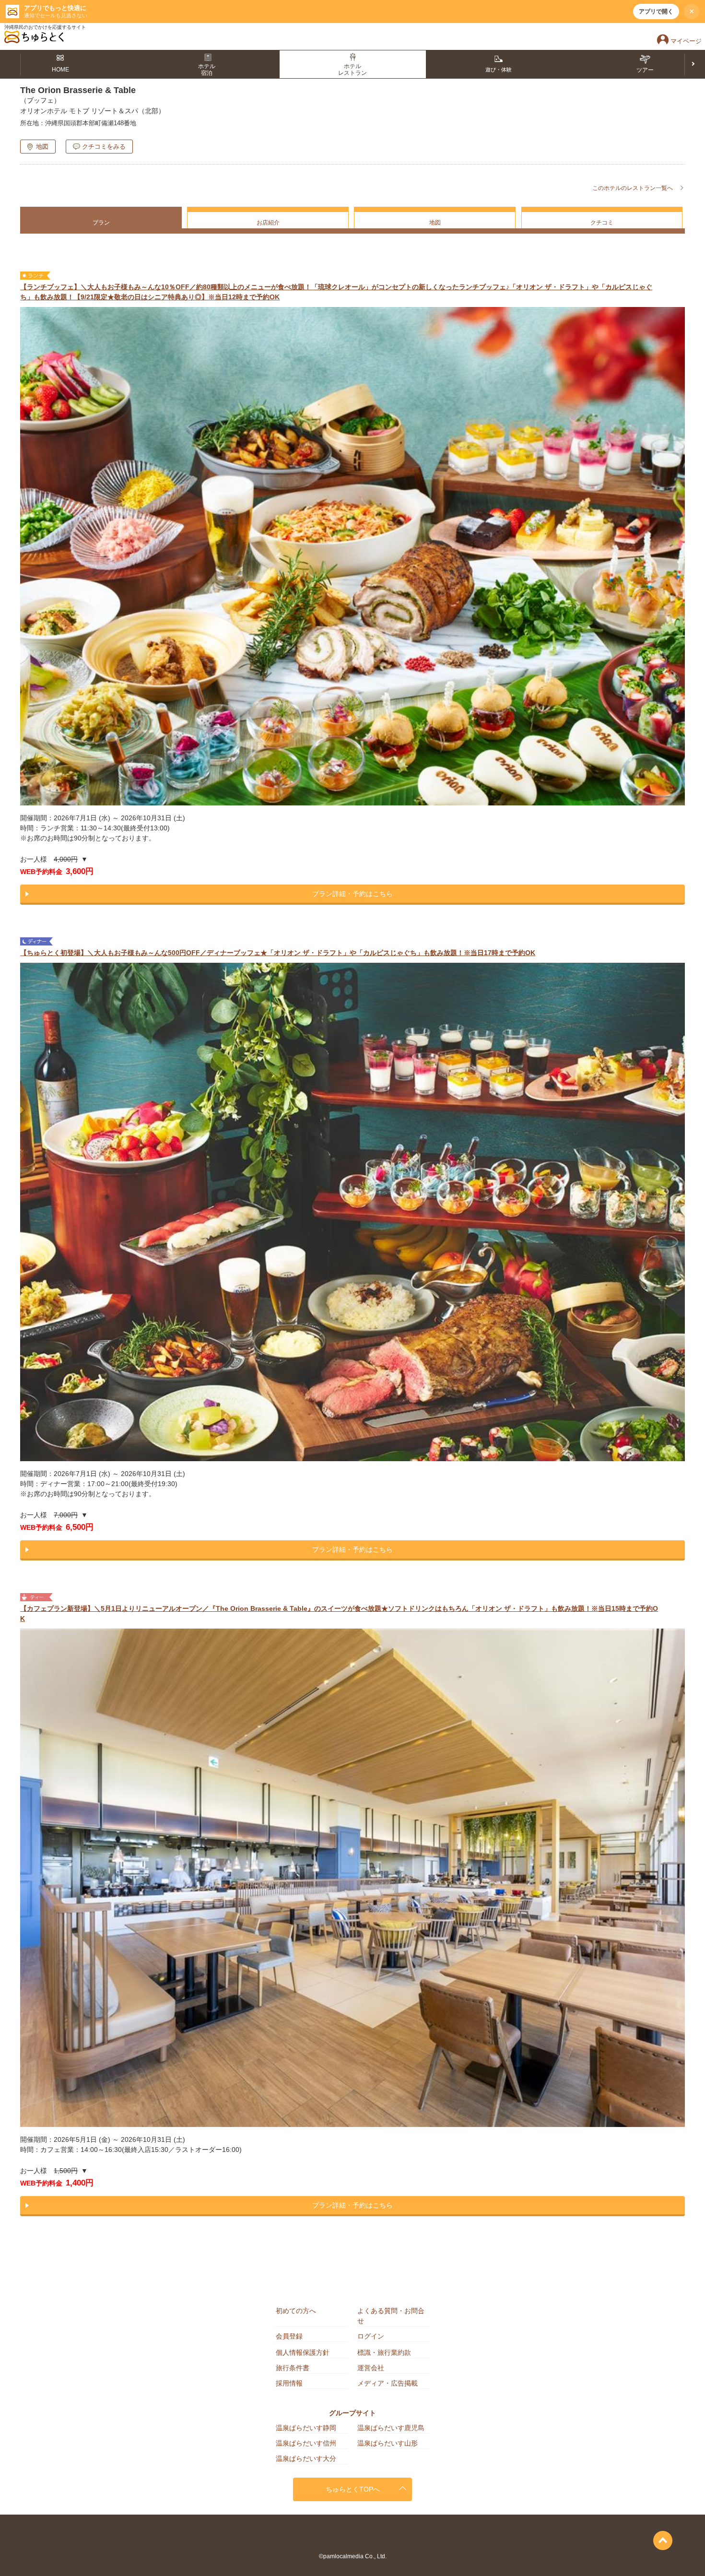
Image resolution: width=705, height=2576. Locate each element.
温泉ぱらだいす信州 (306, 2443)
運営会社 (371, 2368)
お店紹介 (268, 223)
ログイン (371, 2336)
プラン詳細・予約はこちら (352, 894)
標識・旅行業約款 (384, 2352)
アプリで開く (656, 12)
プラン (101, 223)
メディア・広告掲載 (388, 2383)
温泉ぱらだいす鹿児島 (391, 2428)
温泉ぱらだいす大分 (306, 2458)
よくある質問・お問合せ (391, 2316)
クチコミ (602, 223)
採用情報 (289, 2383)
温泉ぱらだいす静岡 (306, 2428)
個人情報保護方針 (303, 2352)
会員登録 (289, 2336)
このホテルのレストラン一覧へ (633, 188)
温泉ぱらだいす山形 (388, 2443)
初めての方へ (296, 2311)
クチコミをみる (104, 147)
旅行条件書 (293, 2368)
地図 (42, 147)
